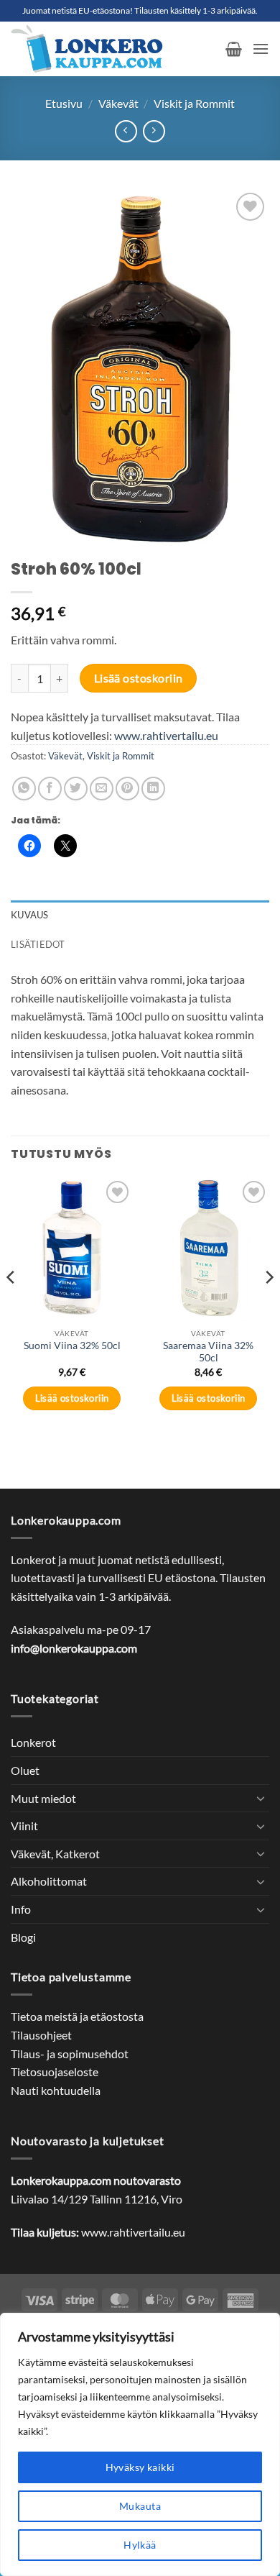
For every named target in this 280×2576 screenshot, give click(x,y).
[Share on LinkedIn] (153, 789)
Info (21, 1909)
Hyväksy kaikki (140, 2467)
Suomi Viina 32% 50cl (72, 1346)
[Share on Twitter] (76, 789)
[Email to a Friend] (102, 789)
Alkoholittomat (49, 1881)
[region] (140, 2444)
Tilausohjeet (41, 2035)
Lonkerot (33, 1742)
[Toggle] (261, 1798)
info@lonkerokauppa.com (74, 1648)
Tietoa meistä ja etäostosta (77, 2016)
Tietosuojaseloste (55, 2072)
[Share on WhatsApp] (24, 789)
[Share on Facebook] (50, 789)
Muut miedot (43, 1798)
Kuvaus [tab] (30, 915)
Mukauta (140, 2506)
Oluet (25, 1770)
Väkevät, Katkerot (55, 1854)
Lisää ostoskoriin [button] (72, 1398)
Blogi (23, 1937)
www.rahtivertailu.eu (166, 735)
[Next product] (126, 131)
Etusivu (64, 103)
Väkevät (118, 103)
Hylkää (140, 2545)
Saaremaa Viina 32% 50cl (208, 1352)
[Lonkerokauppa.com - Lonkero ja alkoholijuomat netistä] (113, 49)
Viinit (24, 1826)
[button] (234, 49)
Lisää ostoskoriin (139, 678)
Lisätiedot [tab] (38, 944)
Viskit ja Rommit (194, 103)
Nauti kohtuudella (56, 2090)
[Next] (269, 1306)
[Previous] (11, 1306)
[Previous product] (154, 131)
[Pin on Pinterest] (127, 789)
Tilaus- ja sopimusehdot (70, 2054)
